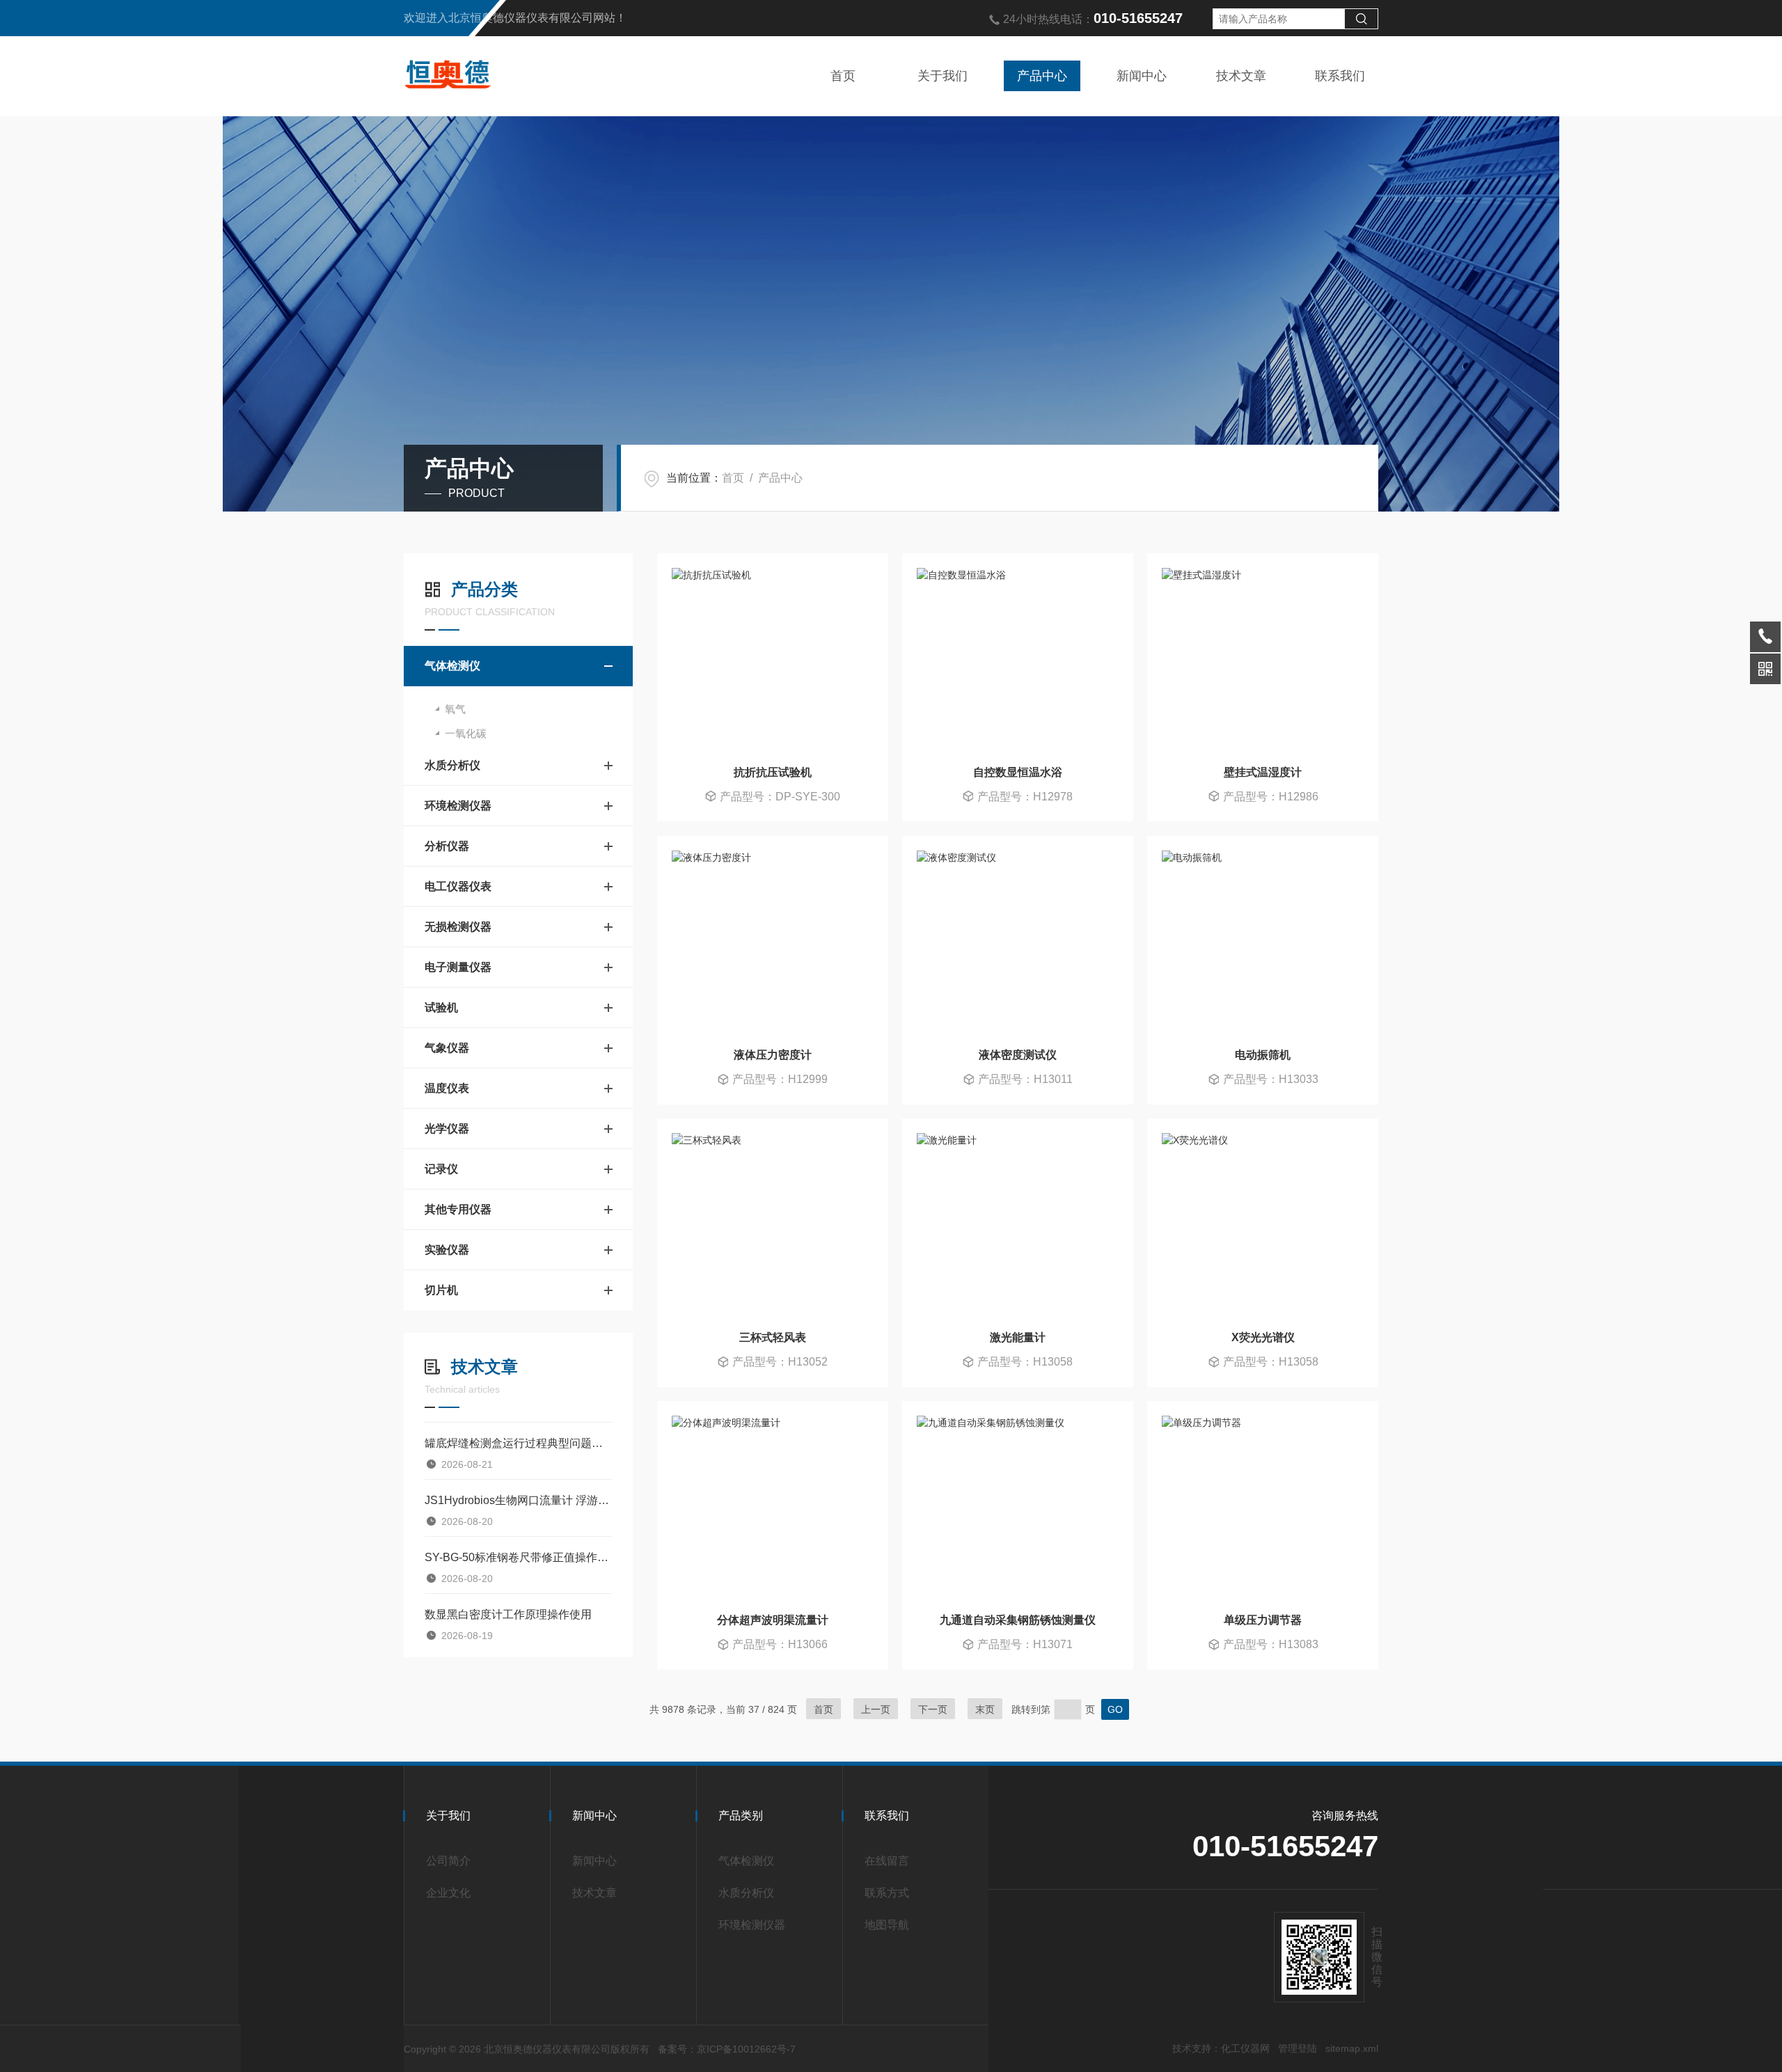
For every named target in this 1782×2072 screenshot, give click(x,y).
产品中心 (1042, 76)
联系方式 (887, 1893)
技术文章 (1241, 76)
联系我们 (1340, 76)
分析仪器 (447, 846)
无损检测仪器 (458, 927)
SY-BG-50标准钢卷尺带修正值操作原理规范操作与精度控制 (518, 1557)
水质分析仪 (452, 765)
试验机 (441, 1007)
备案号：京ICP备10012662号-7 (727, 2049)
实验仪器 (447, 1250)
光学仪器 (447, 1129)
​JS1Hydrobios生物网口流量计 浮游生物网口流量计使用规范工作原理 (518, 1500)
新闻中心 (1142, 76)
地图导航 (887, 1925)
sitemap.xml (1352, 2048)
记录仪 (441, 1169)
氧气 (455, 709)
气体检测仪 (452, 666)
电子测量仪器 (458, 967)
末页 (985, 1709)
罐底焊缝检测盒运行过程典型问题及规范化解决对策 (518, 1443)
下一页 (933, 1709)
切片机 (441, 1290)
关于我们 (943, 76)
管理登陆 (1298, 2048)
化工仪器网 (1245, 2048)
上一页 (876, 1709)
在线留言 (887, 1861)
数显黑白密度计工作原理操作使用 (508, 1614)
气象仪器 (447, 1048)
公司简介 (448, 1861)
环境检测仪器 (458, 806)
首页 (843, 76)
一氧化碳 (466, 733)
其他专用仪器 (458, 1209)
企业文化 (448, 1893)
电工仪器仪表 (458, 886)
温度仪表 (447, 1088)
